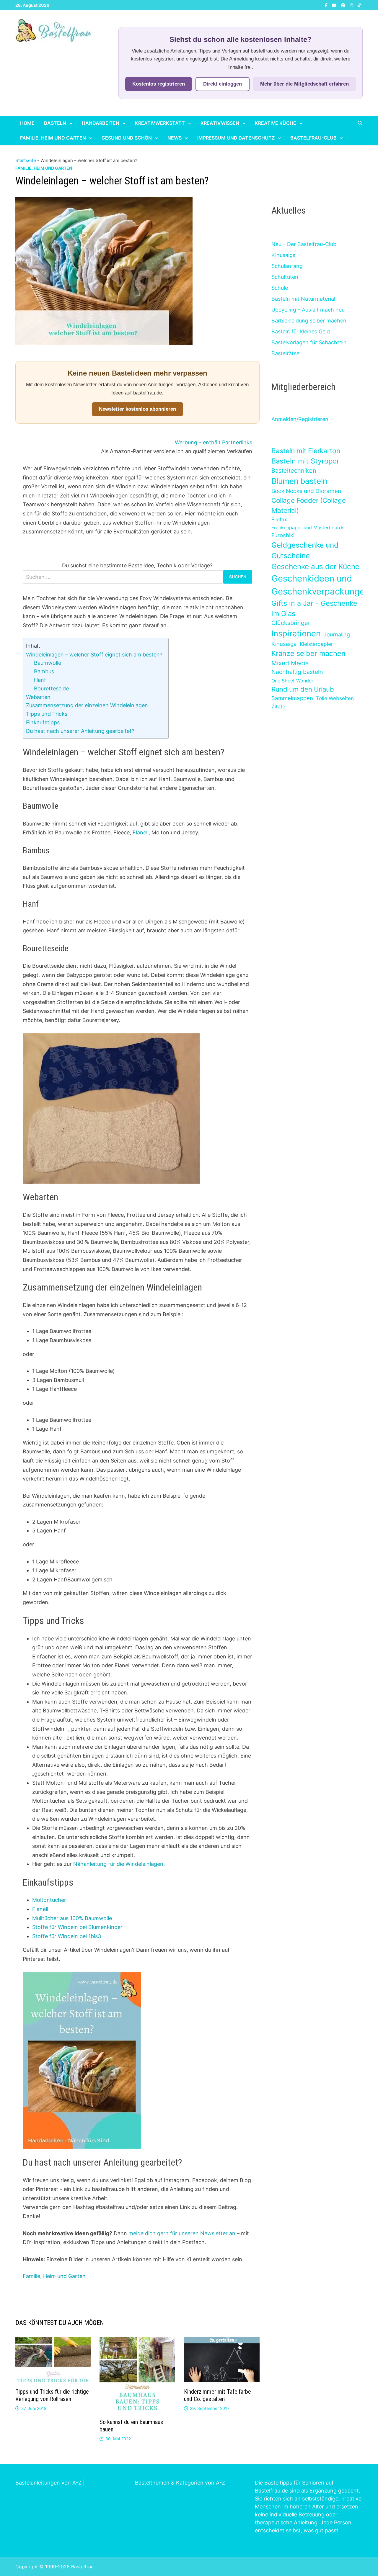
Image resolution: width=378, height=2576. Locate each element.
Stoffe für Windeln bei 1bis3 (67, 1936)
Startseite (26, 160)
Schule (280, 288)
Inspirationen (296, 633)
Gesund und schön (127, 138)
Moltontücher (49, 1900)
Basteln (55, 123)
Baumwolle (48, 663)
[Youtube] (335, 5)
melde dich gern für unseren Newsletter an (182, 2233)
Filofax (279, 519)
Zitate (278, 706)
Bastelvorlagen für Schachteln (309, 342)
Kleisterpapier (316, 644)
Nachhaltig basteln (297, 672)
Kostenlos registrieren (159, 84)
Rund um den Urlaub (303, 689)
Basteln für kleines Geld (301, 331)
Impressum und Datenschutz (236, 138)
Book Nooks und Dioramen (306, 491)
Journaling (337, 634)
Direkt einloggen (223, 84)
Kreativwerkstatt (160, 123)
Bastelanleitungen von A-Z (48, 2483)
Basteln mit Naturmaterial (303, 299)
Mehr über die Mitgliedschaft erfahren (304, 84)
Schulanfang (287, 266)
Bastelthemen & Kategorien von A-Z (180, 2483)
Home (27, 123)
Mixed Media (290, 663)
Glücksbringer (291, 623)
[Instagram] (352, 5)
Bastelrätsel (286, 353)
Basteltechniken (294, 471)
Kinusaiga (283, 255)
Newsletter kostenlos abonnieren (137, 409)
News (175, 138)
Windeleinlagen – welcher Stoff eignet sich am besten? (94, 655)
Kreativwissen (220, 123)
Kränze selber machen (308, 653)
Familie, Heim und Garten (53, 138)
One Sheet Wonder (292, 681)
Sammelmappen (292, 698)
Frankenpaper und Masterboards (308, 528)
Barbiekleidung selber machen (309, 321)
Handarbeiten (101, 123)
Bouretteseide (51, 688)
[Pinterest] (344, 5)
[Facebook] (327, 5)
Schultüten (285, 277)
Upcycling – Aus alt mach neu (308, 310)
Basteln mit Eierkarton (306, 451)
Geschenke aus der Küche (315, 566)
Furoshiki (283, 535)
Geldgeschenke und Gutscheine (305, 550)
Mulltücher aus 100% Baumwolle (72, 1918)
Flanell (141, 832)
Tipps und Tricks (47, 714)
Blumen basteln (299, 481)
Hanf (40, 680)
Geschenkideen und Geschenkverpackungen (321, 585)
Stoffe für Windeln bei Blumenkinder (77, 1927)
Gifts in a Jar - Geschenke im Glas (314, 608)
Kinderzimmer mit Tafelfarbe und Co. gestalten (217, 2395)
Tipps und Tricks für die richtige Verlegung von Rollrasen (52, 2395)
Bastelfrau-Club (313, 138)
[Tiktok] (359, 5)
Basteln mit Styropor (305, 461)
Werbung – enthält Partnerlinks (214, 442)
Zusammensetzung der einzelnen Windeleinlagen (87, 705)
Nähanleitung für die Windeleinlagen (118, 1864)
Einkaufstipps (43, 722)
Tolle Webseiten (335, 698)
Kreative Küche (276, 123)
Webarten (38, 697)
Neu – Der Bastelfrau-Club (304, 244)
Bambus (44, 671)
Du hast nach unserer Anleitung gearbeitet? (80, 731)
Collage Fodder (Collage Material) (309, 505)
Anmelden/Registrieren (300, 419)
